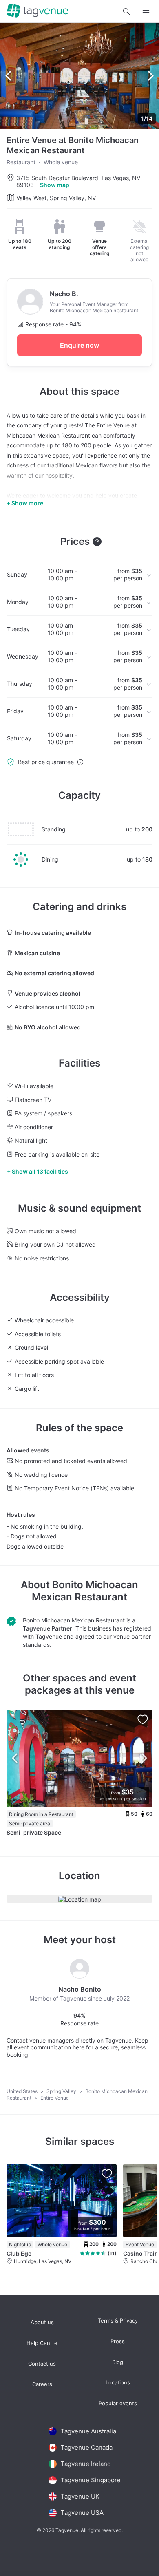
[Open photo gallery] (79, 76)
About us (42, 2322)
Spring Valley (62, 2091)
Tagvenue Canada (87, 2447)
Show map (55, 185)
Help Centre (42, 2343)
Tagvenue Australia (88, 2431)
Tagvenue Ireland (86, 2464)
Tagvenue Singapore (91, 2480)
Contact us (42, 2364)
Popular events (118, 2403)
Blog (118, 2362)
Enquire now (79, 345)
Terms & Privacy (118, 2321)
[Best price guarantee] (80, 762)
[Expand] (146, 11)
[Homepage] (38, 11)
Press (118, 2341)
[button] (126, 11)
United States (23, 2091)
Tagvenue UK (80, 2496)
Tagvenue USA (82, 2513)
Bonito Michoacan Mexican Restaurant (85, 1591)
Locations (118, 2383)
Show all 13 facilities (40, 1171)
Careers (42, 2384)
